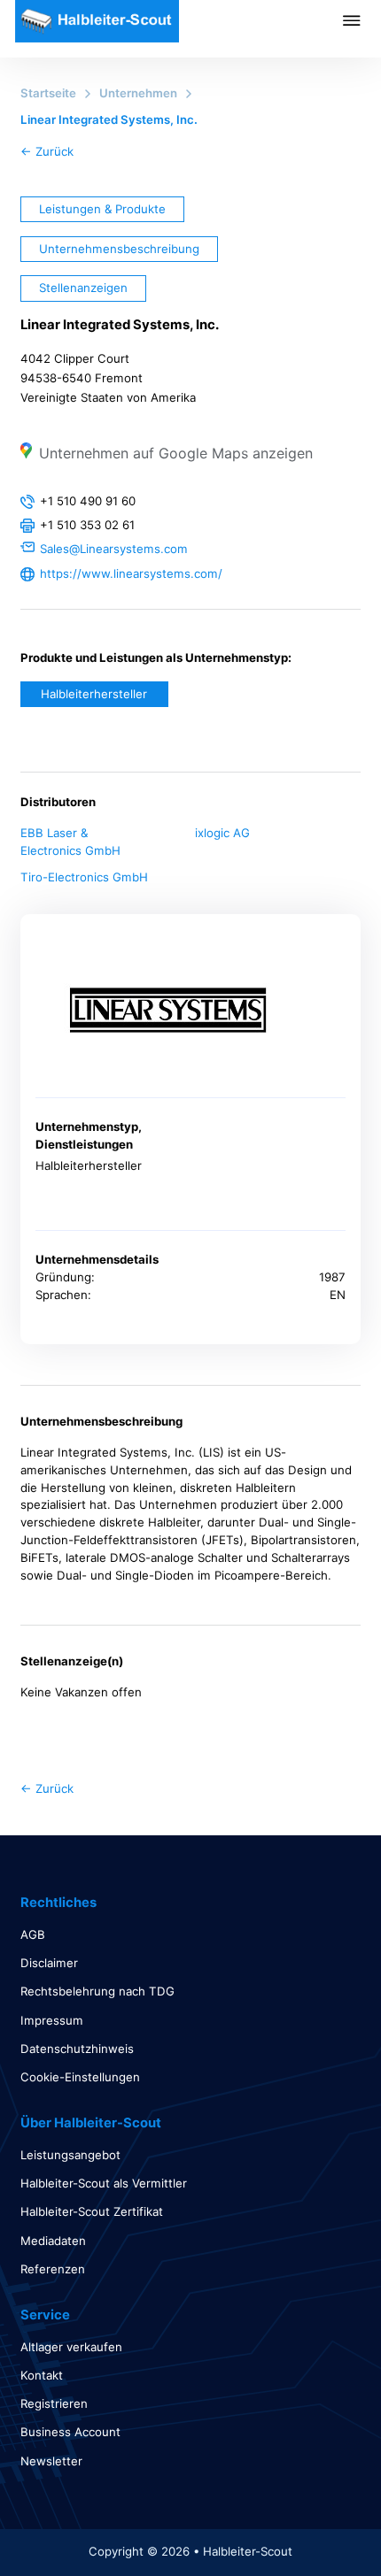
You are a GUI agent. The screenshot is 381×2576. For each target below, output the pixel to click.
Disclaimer (49, 1963)
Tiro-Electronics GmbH (84, 877)
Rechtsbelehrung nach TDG (97, 1991)
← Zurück (47, 151)
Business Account (70, 2432)
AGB (33, 1934)
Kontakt (42, 2375)
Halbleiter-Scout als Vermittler (104, 2183)
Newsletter (51, 2461)
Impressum (52, 2020)
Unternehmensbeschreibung (119, 249)
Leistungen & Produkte (102, 209)
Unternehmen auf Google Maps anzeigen (176, 453)
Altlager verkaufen (71, 2347)
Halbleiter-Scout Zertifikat (92, 2211)
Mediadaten (53, 2241)
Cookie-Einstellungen (80, 2077)
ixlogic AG (222, 833)
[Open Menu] (362, 20)
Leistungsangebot (70, 2155)
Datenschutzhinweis (77, 2049)
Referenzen (53, 2269)
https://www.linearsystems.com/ (131, 573)
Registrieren (54, 2403)
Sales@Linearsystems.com (114, 549)
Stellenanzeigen (83, 288)
